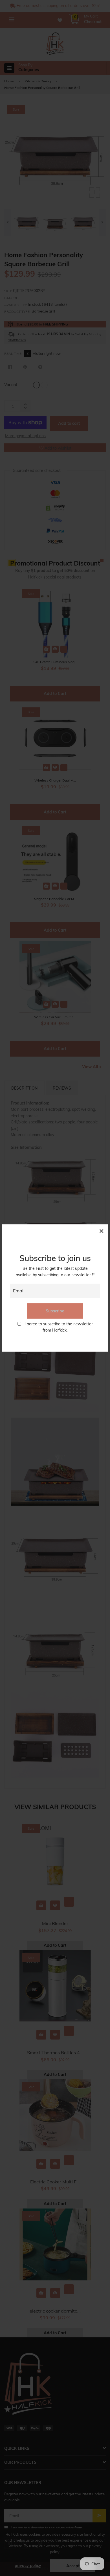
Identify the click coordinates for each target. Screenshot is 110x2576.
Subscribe (55, 1311)
